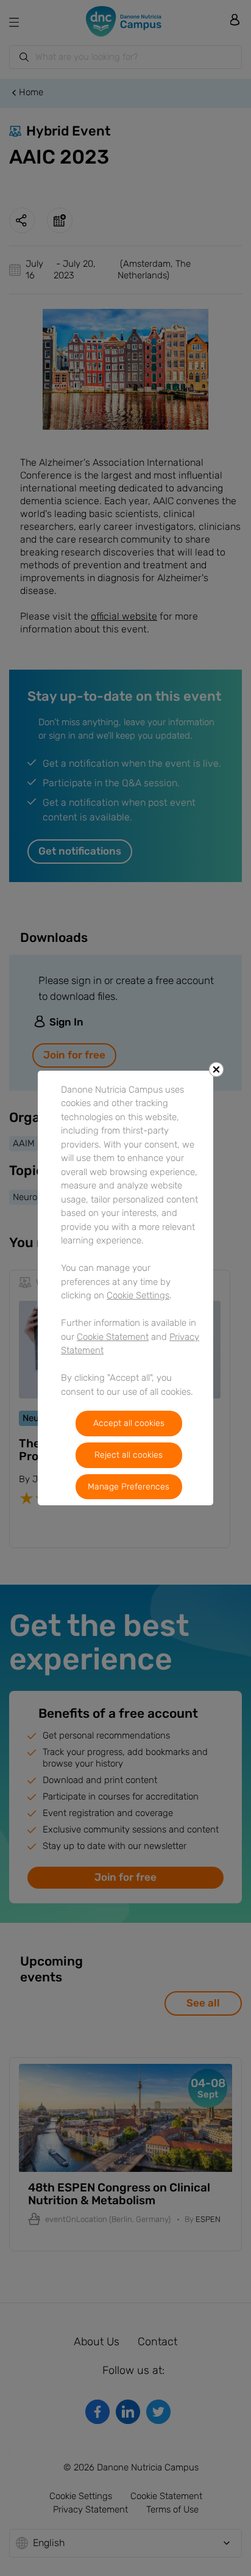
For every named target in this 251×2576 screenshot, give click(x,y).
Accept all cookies (129, 1423)
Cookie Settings (138, 1295)
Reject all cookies (129, 1455)
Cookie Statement (113, 1337)
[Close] (216, 1069)
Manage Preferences (129, 1487)
